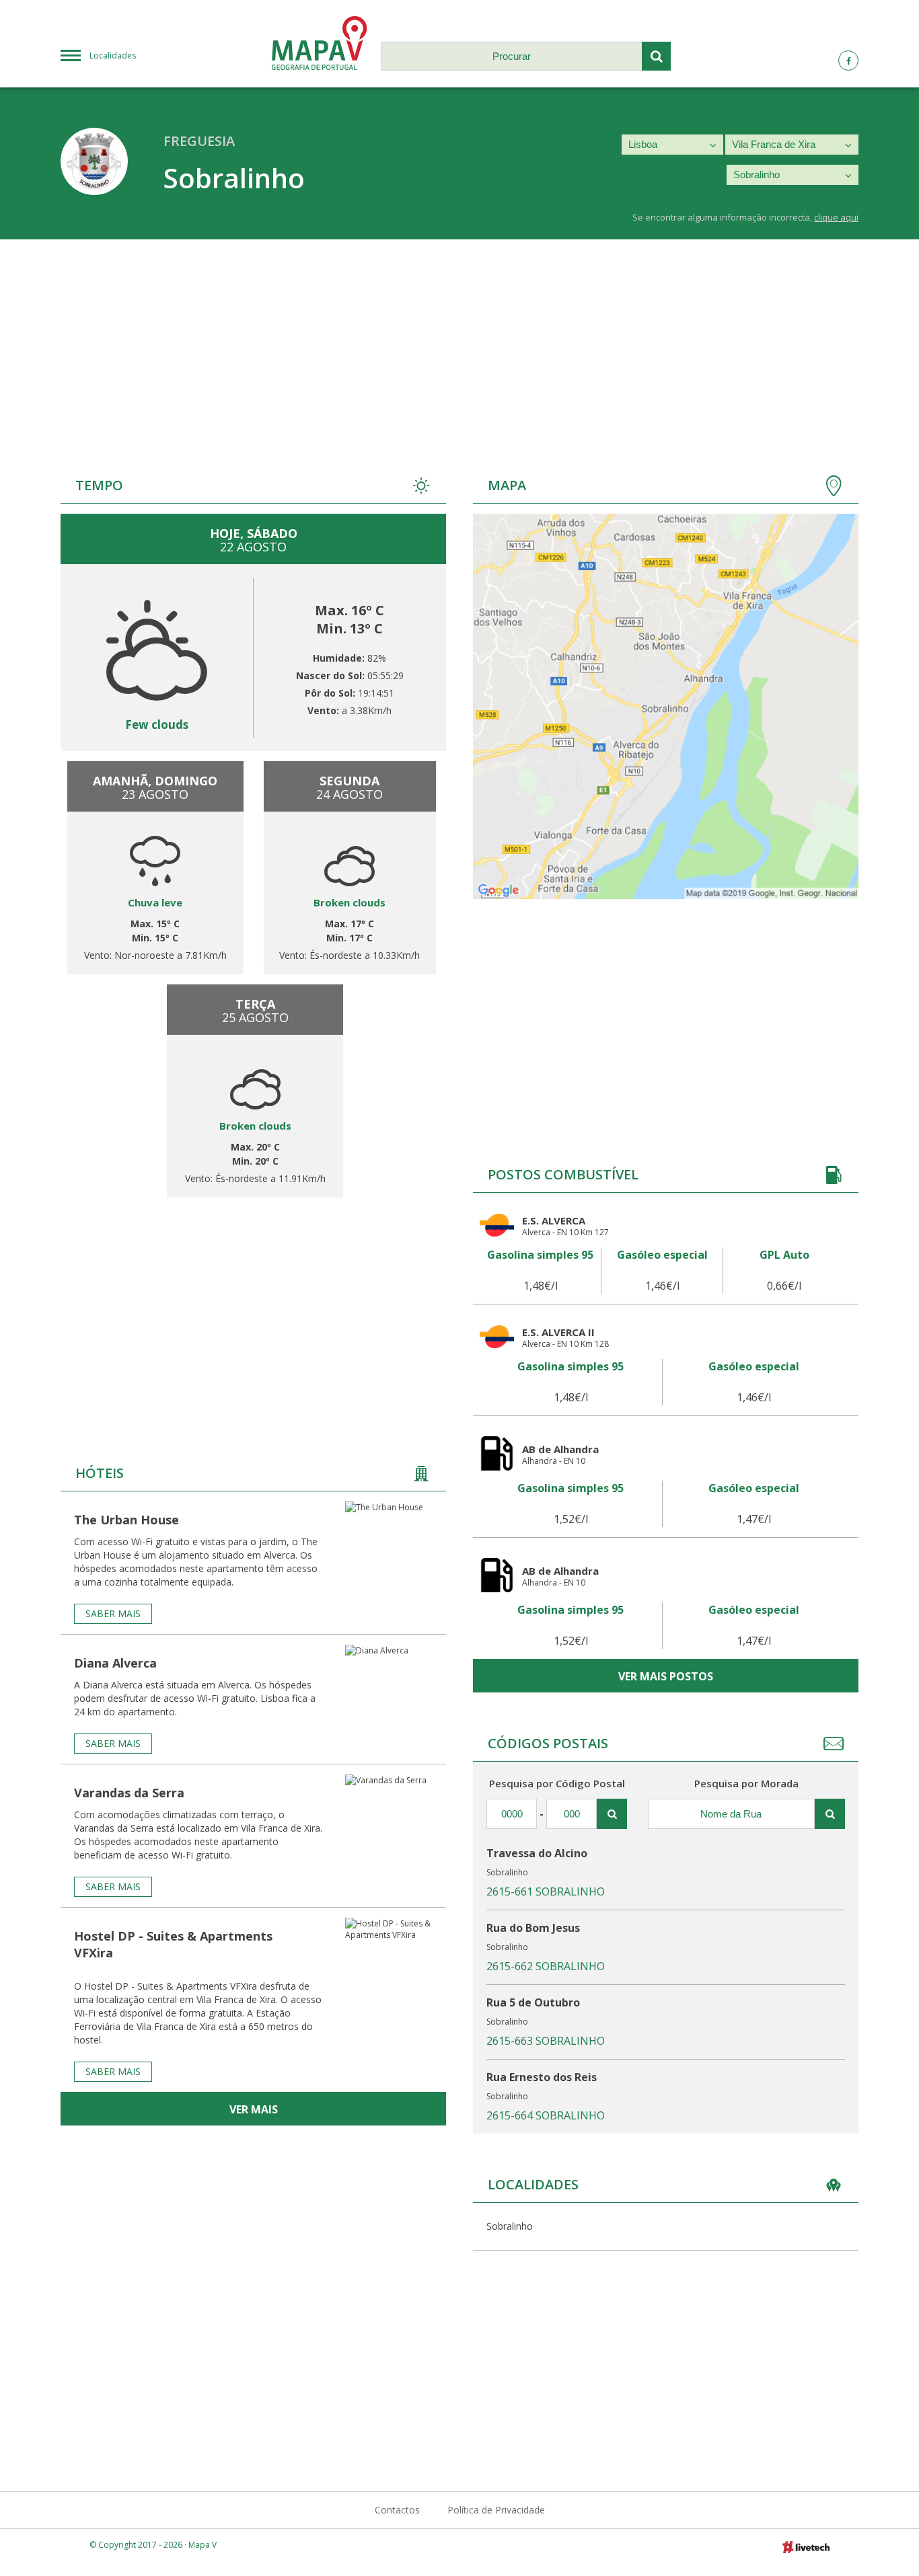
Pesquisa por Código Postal (557, 1783)
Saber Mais (113, 1613)
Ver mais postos (666, 1676)
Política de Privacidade (496, 2510)
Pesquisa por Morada (746, 1783)
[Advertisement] (459, 340)
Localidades (113, 55)
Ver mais (254, 2109)
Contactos (397, 2510)
